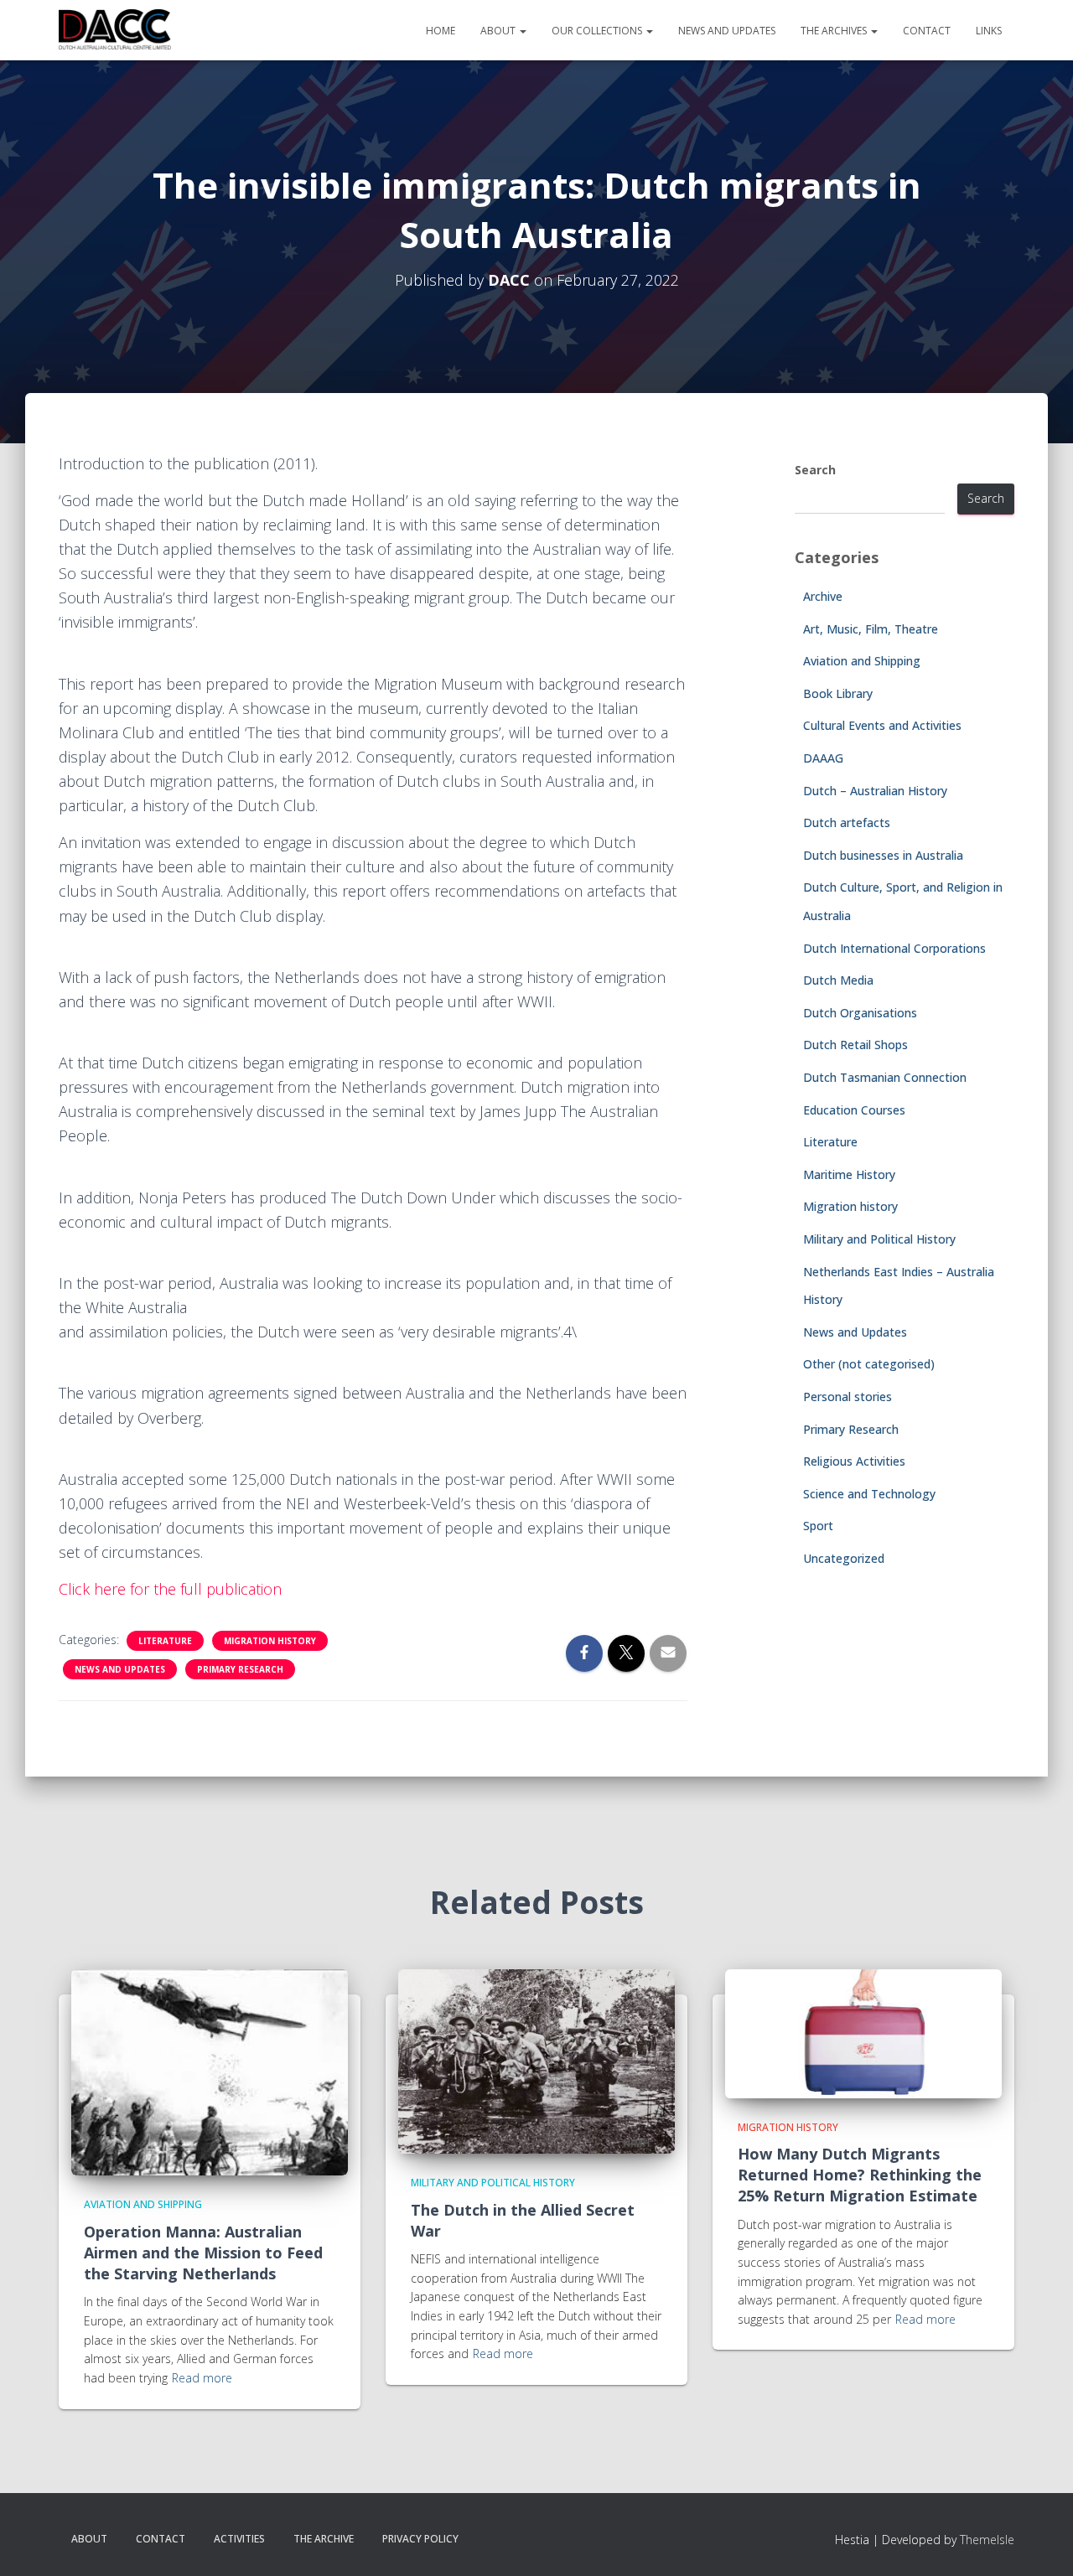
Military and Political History (879, 1239)
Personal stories (848, 1397)
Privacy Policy (420, 2539)
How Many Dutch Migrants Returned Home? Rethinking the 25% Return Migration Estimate (860, 2175)
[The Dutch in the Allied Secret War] (536, 2060)
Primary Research (240, 1669)
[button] (522, 31)
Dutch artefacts (847, 822)
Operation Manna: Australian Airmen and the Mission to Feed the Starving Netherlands (203, 2253)
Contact (927, 31)
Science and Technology (869, 1494)
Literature (165, 1641)
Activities (239, 2539)
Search (815, 470)
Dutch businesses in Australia (883, 855)
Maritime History (849, 1174)
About (499, 31)
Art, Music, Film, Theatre (871, 629)
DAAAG (823, 758)
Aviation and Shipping (862, 661)
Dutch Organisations (860, 1013)
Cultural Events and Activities (882, 725)
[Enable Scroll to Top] (1040, 2542)
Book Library (838, 693)
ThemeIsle (987, 2540)
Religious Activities (854, 1461)
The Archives (835, 31)
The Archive (324, 2539)
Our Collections (598, 31)
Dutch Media (838, 980)
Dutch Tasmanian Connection (885, 1077)
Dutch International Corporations (894, 948)
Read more (202, 2378)
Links (989, 31)
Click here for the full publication (170, 1589)
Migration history (270, 1641)
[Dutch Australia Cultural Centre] (115, 30)
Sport (818, 1526)
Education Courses (854, 1110)
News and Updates (727, 31)
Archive (823, 596)
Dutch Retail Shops (855, 1045)
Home (441, 31)
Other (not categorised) (869, 1364)
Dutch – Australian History (875, 791)
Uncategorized (844, 1558)
